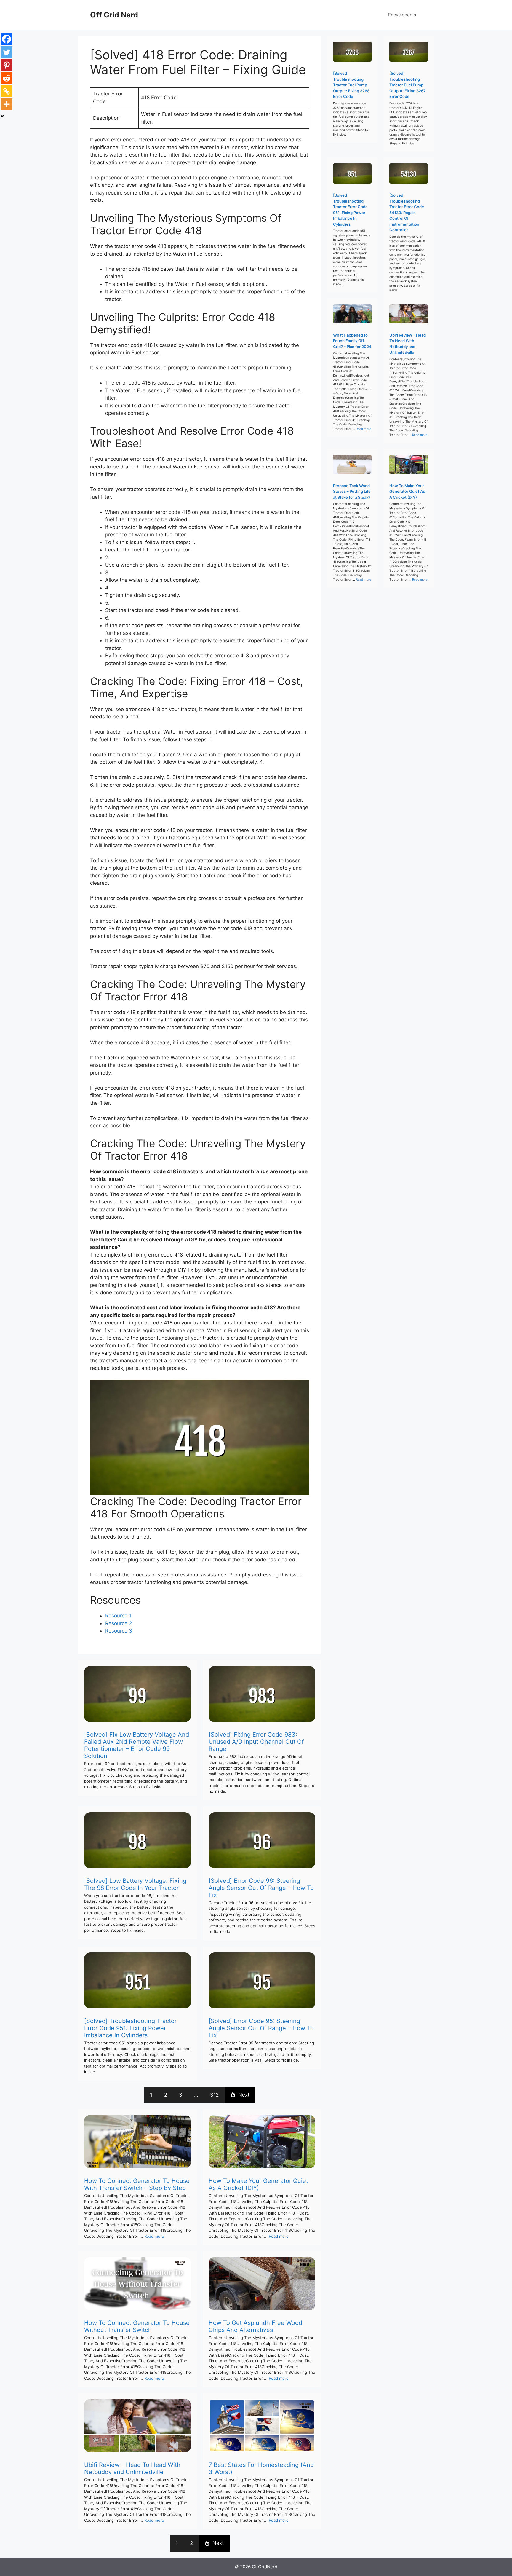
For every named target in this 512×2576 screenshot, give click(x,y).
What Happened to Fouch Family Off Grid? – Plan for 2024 (352, 341)
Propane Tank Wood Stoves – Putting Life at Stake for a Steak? (352, 491)
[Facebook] (7, 39)
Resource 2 (119, 1623)
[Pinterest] (7, 65)
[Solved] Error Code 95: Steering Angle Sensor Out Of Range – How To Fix (261, 2028)
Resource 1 (118, 1616)
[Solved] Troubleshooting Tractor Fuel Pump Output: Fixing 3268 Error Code (351, 85)
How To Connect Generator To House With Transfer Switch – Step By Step (137, 2184)
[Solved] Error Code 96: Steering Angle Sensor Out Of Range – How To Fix (261, 1888)
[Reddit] (7, 78)
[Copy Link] (7, 91)
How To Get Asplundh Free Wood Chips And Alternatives (255, 2326)
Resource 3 (119, 1631)
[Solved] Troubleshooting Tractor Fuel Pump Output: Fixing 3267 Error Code (408, 85)
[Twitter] (7, 52)
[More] (7, 104)
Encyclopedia (402, 15)
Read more (154, 2236)
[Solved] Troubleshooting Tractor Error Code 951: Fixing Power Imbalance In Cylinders (130, 2028)
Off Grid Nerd (114, 15)
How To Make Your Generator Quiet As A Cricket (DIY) (258, 2184)
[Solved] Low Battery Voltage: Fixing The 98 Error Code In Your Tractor (135, 1884)
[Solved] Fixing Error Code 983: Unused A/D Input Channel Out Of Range (256, 1742)
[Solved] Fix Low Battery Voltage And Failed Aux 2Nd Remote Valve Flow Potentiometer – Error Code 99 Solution (137, 1745)
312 (214, 2095)
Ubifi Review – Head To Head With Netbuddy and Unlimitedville (132, 2468)
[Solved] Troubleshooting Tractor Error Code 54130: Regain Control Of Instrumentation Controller (407, 212)
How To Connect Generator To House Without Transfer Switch (137, 2326)
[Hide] (2, 116)
